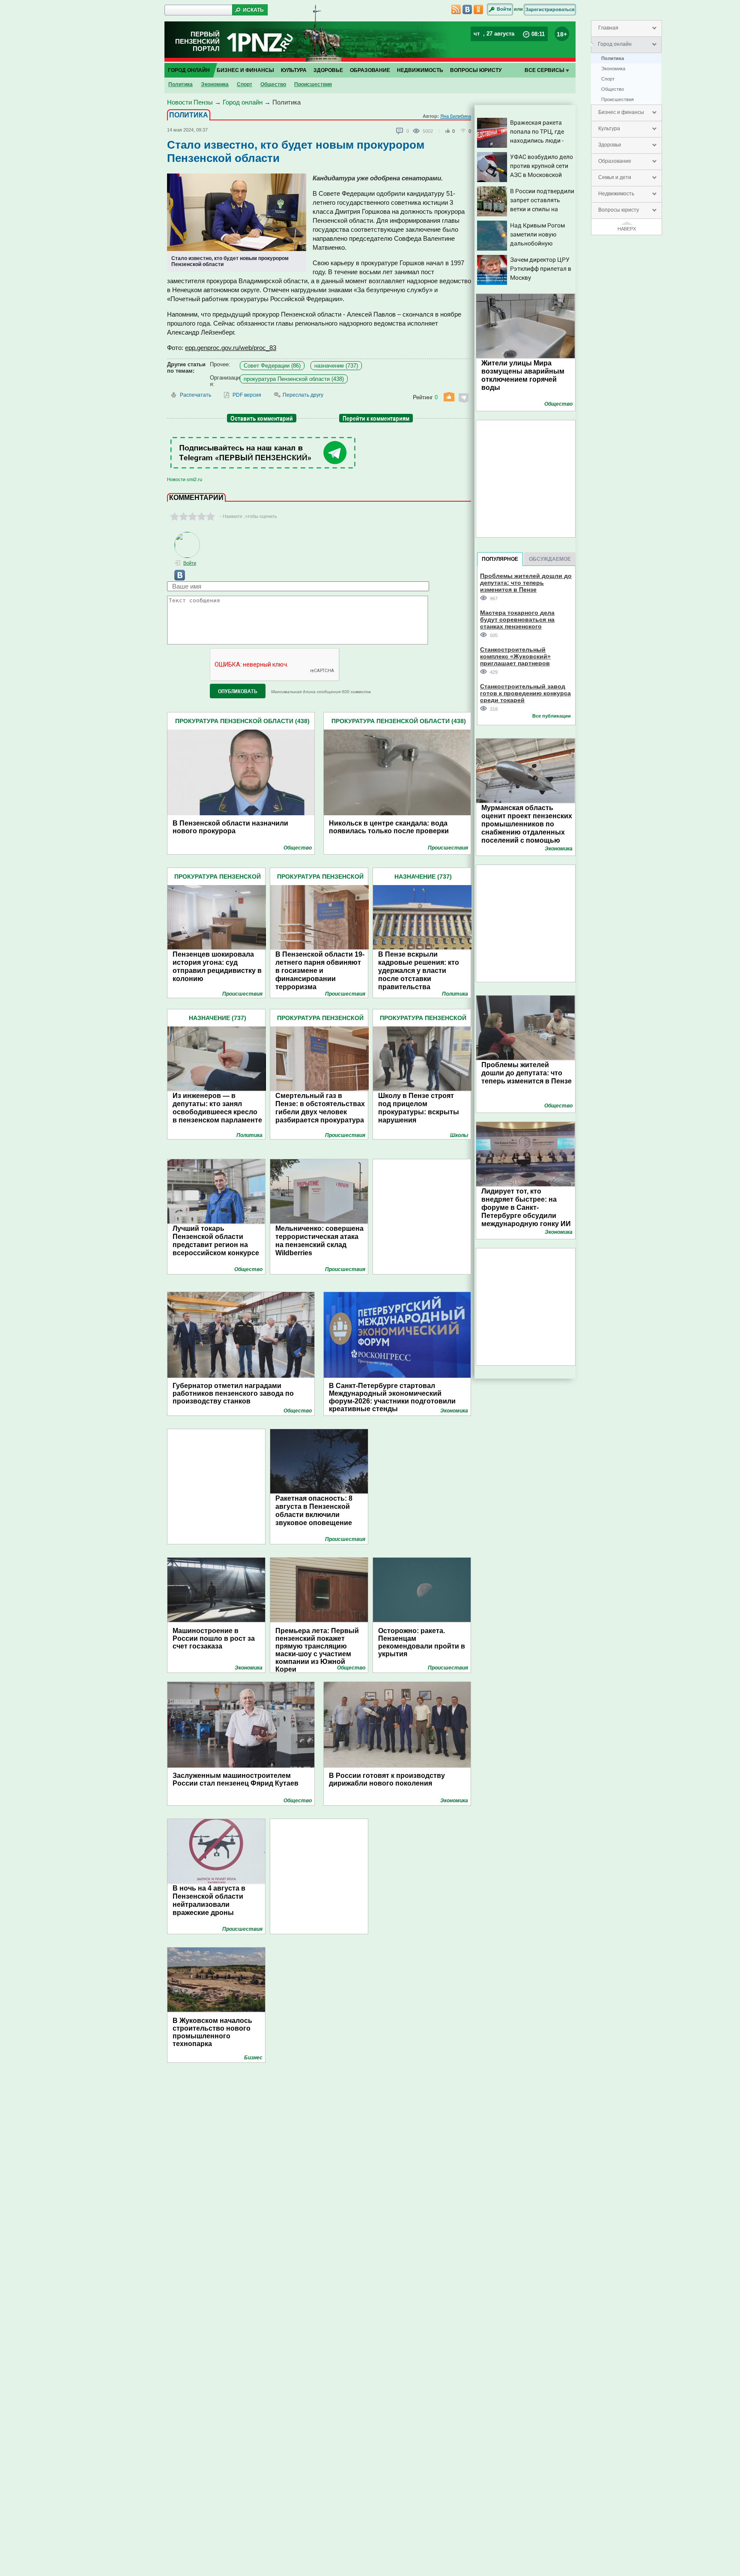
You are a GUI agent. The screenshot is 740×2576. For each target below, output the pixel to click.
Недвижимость (616, 194)
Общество (613, 89)
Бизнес (253, 2058)
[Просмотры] (418, 131)
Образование (615, 161)
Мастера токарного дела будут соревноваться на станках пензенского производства (517, 619)
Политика (613, 58)
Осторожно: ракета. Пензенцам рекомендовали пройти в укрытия (422, 1642)
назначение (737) (336, 366)
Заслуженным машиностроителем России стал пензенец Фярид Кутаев (236, 1779)
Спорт (608, 79)
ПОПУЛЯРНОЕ (500, 559)
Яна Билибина (456, 116)
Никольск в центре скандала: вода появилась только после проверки (389, 827)
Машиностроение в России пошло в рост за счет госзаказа (214, 1638)
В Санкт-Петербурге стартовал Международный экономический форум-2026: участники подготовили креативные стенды (392, 1394)
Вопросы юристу (619, 210)
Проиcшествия (618, 99)
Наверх (627, 229)
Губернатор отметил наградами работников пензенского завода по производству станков (233, 1393)
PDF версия (247, 395)
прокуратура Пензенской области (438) (294, 379)
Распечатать (195, 395)
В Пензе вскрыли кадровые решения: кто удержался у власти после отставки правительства (419, 971)
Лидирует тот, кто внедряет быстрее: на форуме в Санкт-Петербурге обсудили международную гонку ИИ (526, 1207)
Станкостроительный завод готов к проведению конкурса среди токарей (525, 693)
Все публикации (552, 716)
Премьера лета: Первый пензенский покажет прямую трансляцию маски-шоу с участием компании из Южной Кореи (317, 1646)
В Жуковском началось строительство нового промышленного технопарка (212, 2032)
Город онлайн (615, 44)
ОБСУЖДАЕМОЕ (550, 559)
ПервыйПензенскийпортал (197, 41)
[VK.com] (176, 579)
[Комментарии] (400, 131)
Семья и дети (615, 177)
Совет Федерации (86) (272, 366)
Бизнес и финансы (621, 112)
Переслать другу (303, 395)
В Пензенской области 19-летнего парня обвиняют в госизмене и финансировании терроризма (320, 971)
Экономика (613, 69)
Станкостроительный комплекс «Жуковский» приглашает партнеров (515, 656)
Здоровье (610, 145)
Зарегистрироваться (550, 9)
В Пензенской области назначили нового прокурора (230, 827)
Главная (608, 28)
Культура (609, 129)
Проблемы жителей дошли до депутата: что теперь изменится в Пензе (526, 582)
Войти (504, 9)
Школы (459, 1135)
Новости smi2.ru (185, 479)
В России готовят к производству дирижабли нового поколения (387, 1779)
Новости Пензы (190, 102)
